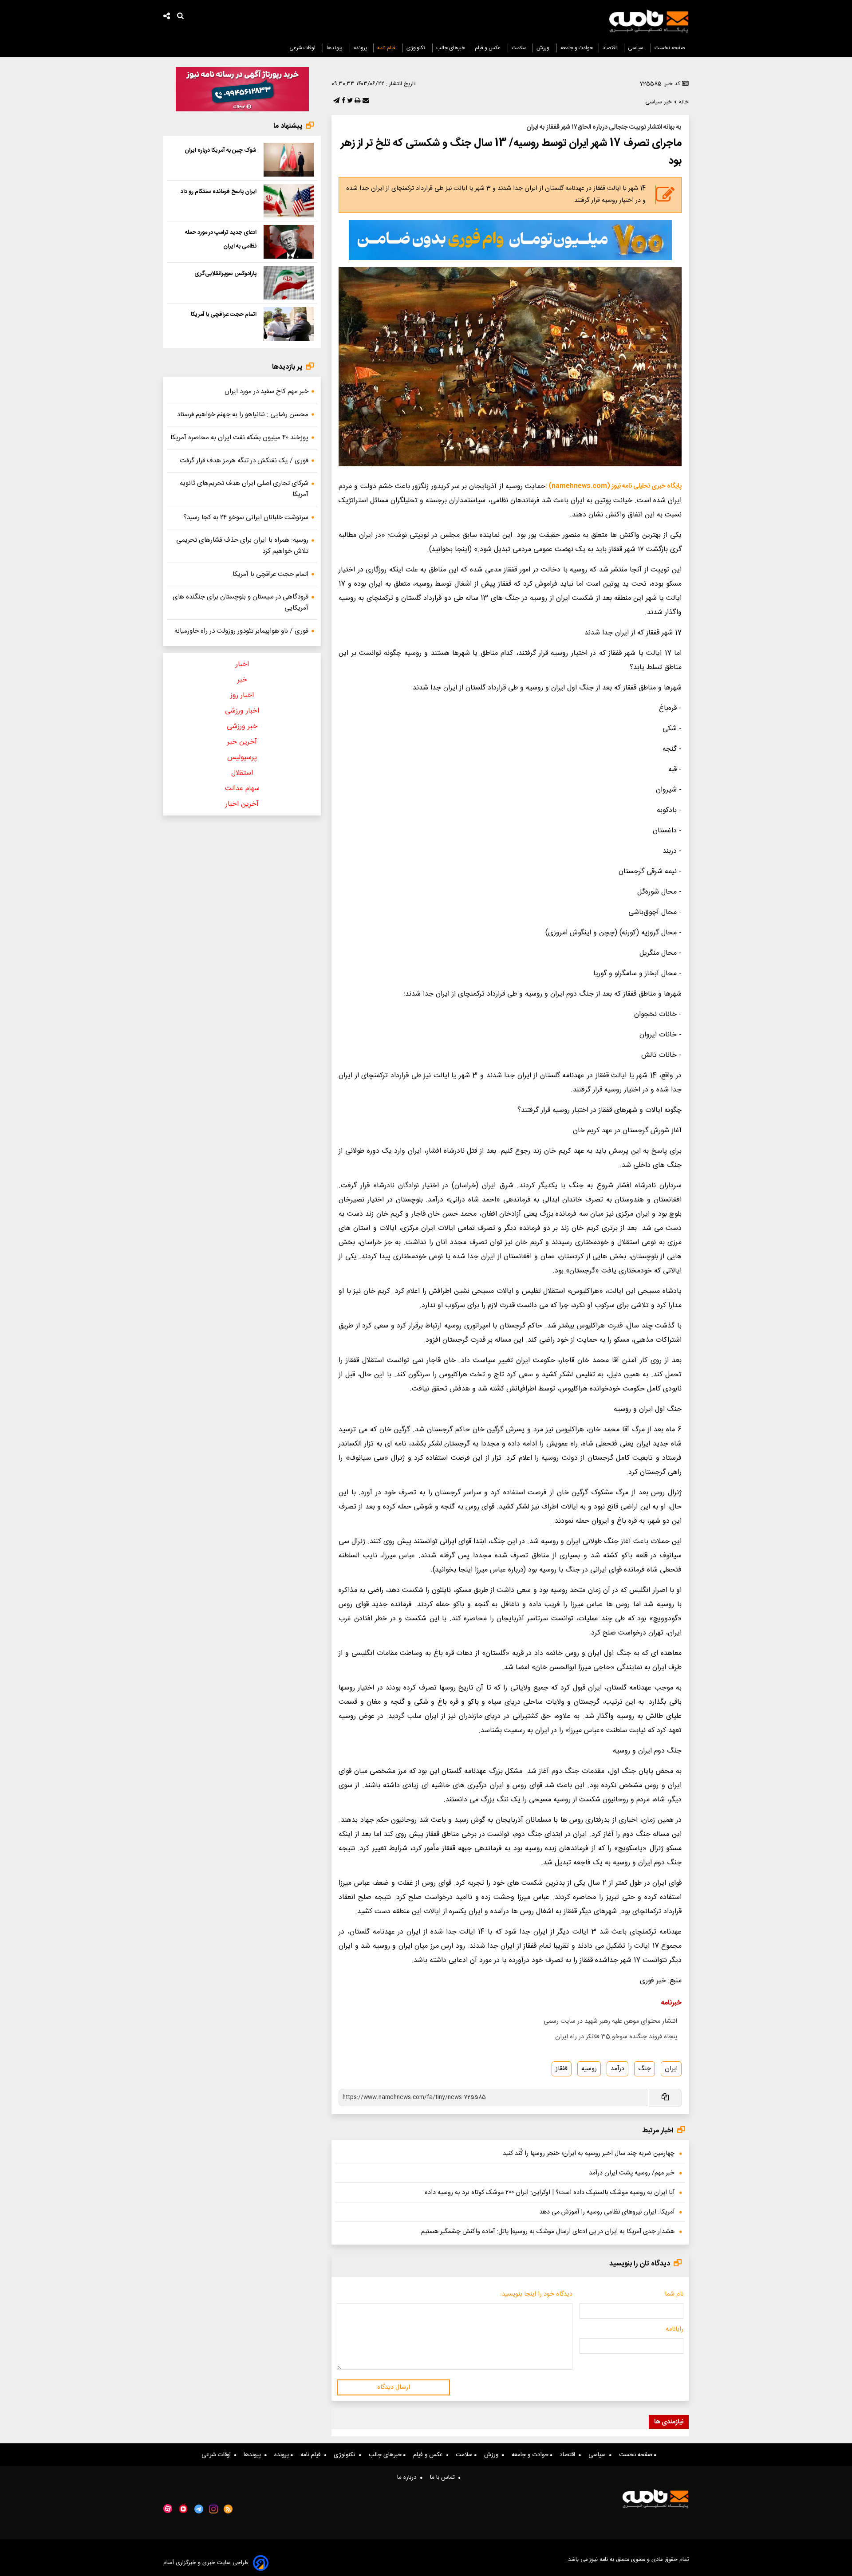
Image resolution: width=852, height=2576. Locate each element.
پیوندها (335, 48)
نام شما (674, 2294)
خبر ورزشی (242, 727)
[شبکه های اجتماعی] (167, 17)
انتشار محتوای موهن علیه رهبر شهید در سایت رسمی (610, 2021)
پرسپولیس (242, 758)
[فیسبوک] (343, 101)
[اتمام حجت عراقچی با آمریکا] (289, 324)
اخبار (242, 664)
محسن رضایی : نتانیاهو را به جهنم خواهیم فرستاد (243, 415)
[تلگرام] (335, 101)
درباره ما (409, 2478)
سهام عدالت (242, 789)
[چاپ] (357, 101)
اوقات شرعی (303, 48)
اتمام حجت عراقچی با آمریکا (224, 315)
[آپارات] (168, 2509)
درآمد (617, 2069)
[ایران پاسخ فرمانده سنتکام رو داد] (289, 201)
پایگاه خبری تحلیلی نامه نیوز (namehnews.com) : (613, 486)
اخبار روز (242, 695)
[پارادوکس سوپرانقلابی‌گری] (289, 283)
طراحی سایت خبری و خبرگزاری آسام (206, 2563)
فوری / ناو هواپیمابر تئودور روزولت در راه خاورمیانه (241, 631)
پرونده (361, 48)
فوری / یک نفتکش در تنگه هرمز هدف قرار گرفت (244, 461)
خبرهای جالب (451, 48)
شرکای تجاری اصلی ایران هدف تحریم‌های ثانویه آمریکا (244, 489)
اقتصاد (610, 48)
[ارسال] (365, 101)
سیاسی (636, 48)
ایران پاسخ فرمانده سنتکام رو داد (219, 192)
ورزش (544, 48)
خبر (242, 680)
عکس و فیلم (488, 48)
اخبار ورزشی (242, 711)
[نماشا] (183, 2508)
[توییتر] (349, 101)
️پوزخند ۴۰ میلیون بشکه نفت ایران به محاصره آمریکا (239, 438)
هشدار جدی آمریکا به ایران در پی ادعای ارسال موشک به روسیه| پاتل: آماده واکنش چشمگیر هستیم (548, 2232)
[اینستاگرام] (213, 2509)
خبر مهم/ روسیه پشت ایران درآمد (632, 2173)
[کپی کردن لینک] (665, 2098)
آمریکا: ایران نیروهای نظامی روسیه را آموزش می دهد (607, 2212)
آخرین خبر (242, 742)
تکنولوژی (416, 48)
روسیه (589, 2069)
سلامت (519, 48)
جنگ (645, 2069)
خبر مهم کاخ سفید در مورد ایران (266, 392)
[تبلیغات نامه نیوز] (510, 240)
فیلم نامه (387, 48)
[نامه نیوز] (649, 21)
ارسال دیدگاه (394, 2387)
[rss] (228, 2509)
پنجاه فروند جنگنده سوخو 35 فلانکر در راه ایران (616, 2037)
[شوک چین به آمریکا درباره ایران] (289, 160)
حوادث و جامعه (577, 48)
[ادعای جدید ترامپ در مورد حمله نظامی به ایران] (289, 242)
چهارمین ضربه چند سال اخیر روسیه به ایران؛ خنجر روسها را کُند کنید (589, 2154)
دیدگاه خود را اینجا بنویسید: (536, 2294)
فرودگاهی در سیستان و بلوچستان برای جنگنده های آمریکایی (241, 603)
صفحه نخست (670, 48)
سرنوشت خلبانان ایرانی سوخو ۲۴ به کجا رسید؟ (246, 518)
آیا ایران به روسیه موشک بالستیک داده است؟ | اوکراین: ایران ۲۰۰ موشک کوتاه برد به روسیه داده (550, 2193)
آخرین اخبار (242, 804)
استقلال (242, 773)
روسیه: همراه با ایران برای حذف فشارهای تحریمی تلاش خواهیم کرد (242, 546)
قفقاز (562, 2069)
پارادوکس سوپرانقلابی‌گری (225, 274)
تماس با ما (444, 2478)
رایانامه (674, 2329)
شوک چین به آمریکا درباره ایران (221, 150)
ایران (671, 2069)
